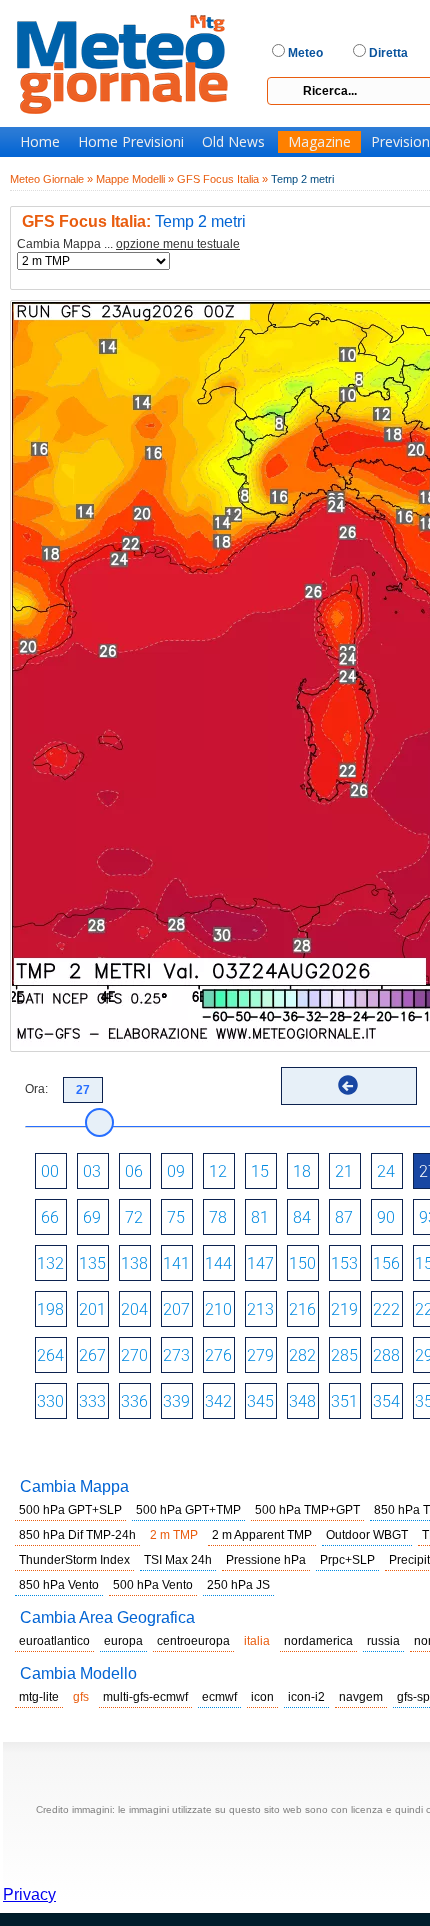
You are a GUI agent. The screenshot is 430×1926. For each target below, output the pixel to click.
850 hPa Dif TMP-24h (77, 1535)
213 (260, 1309)
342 (218, 1401)
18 (302, 1171)
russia (383, 1641)
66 (50, 1217)
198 (50, 1309)
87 (344, 1217)
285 (344, 1355)
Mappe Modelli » (135, 179)
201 (92, 1309)
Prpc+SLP (347, 1560)
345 (260, 1401)
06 (134, 1171)
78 (218, 1217)
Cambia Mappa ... (128, 244)
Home (40, 142)
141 (176, 1263)
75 (176, 1217)
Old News (233, 142)
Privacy (29, 1894)
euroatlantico (54, 1641)
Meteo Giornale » (51, 179)
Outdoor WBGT (367, 1535)
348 (302, 1401)
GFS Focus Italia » (222, 179)
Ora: (36, 1089)
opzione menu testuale (178, 244)
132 (50, 1263)
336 (134, 1401)
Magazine (319, 142)
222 (386, 1309)
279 (260, 1355)
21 (344, 1171)
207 (176, 1309)
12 (218, 1171)
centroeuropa (193, 1641)
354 (386, 1401)
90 (386, 1217)
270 (134, 1355)
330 (50, 1401)
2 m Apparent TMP (262, 1535)
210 (218, 1309)
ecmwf (219, 1697)
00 (50, 1171)
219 (344, 1309)
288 (386, 1355)
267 (92, 1355)
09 (176, 1171)
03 (92, 1171)
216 (302, 1309)
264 (50, 1355)
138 (134, 1263)
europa (123, 1641)
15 (260, 1171)
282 (302, 1355)
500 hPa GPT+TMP (188, 1510)
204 (134, 1309)
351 (344, 1401)
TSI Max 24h (178, 1560)
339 (176, 1401)
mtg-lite (39, 1697)
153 (344, 1263)
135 (92, 1263)
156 (386, 1263)
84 (302, 1217)
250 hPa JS (238, 1585)
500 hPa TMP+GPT (307, 1510)
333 (92, 1401)
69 (92, 1217)
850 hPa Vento (59, 1585)
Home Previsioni (131, 142)
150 (302, 1263)
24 (386, 1171)
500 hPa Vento (153, 1585)
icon (262, 1697)
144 (218, 1263)
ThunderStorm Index (74, 1560)
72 (134, 1217)
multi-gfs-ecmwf (145, 1697)
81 (260, 1217)
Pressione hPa (266, 1560)
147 (260, 1263)
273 (176, 1355)
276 (218, 1355)
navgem (361, 1697)
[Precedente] (348, 1085)
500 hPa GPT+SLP (70, 1510)
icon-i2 (306, 1697)
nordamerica (318, 1641)
